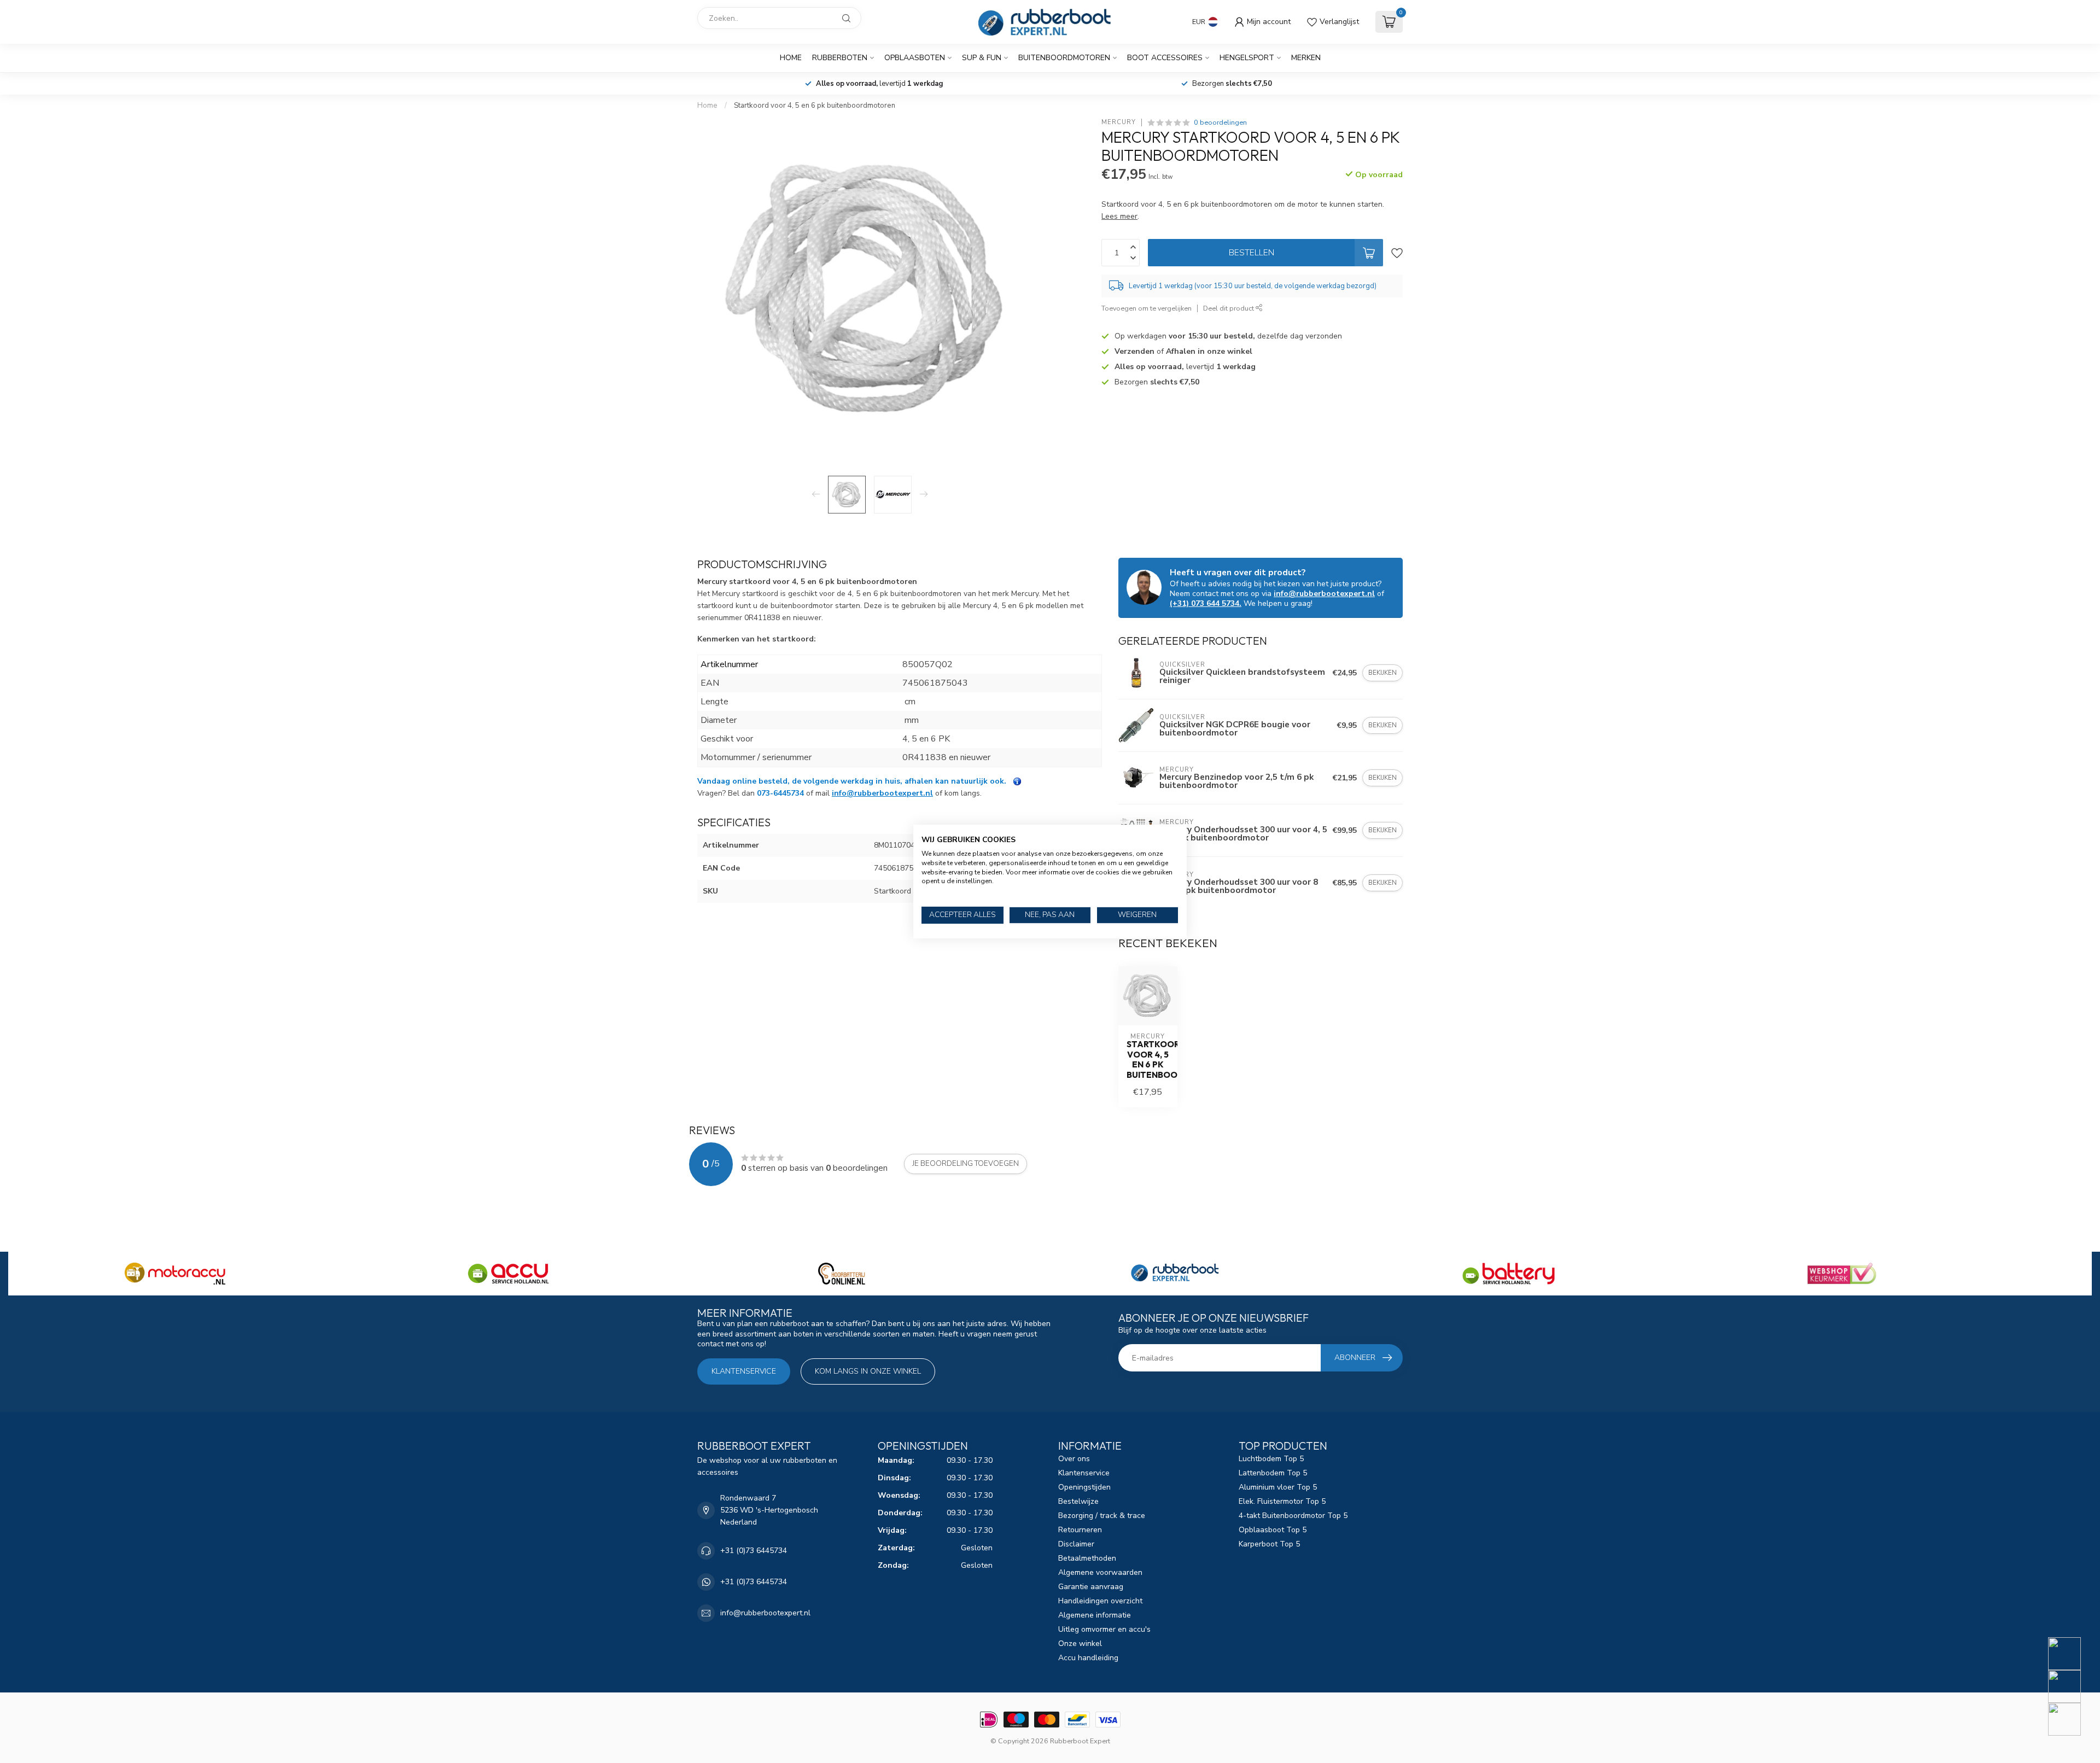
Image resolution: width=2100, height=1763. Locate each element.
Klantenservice (744, 1371)
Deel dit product (1229, 308)
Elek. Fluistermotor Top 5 (1282, 1501)
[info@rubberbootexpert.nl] (2071, 1686)
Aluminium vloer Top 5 (1278, 1487)
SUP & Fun (982, 58)
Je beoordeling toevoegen (966, 1164)
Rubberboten (840, 58)
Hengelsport (1247, 58)
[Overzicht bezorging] (1017, 781)
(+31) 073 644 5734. (1206, 603)
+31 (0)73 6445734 (754, 1551)
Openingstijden (1084, 1487)
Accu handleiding (1088, 1658)
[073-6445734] (2071, 1654)
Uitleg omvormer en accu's (1104, 1629)
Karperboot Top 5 (1269, 1544)
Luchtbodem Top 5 (1271, 1459)
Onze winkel (1080, 1644)
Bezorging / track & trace (1102, 1516)
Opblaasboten (915, 58)
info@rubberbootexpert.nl (882, 793)
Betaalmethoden (1087, 1558)
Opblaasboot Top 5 (1273, 1530)
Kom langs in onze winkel (868, 1371)
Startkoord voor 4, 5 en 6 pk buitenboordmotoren (815, 106)
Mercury (1119, 122)
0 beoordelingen (1220, 122)
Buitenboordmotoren (1064, 58)
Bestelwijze (1078, 1501)
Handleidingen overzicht (1100, 1601)
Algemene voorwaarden (1100, 1572)
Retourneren (1080, 1530)
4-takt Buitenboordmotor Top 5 (1293, 1516)
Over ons (1074, 1459)
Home (791, 58)
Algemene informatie (1095, 1615)
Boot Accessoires (1165, 58)
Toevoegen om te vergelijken (1147, 308)
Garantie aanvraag (1091, 1587)
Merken (1306, 58)
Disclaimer (1076, 1544)
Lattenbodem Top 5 (1273, 1473)
